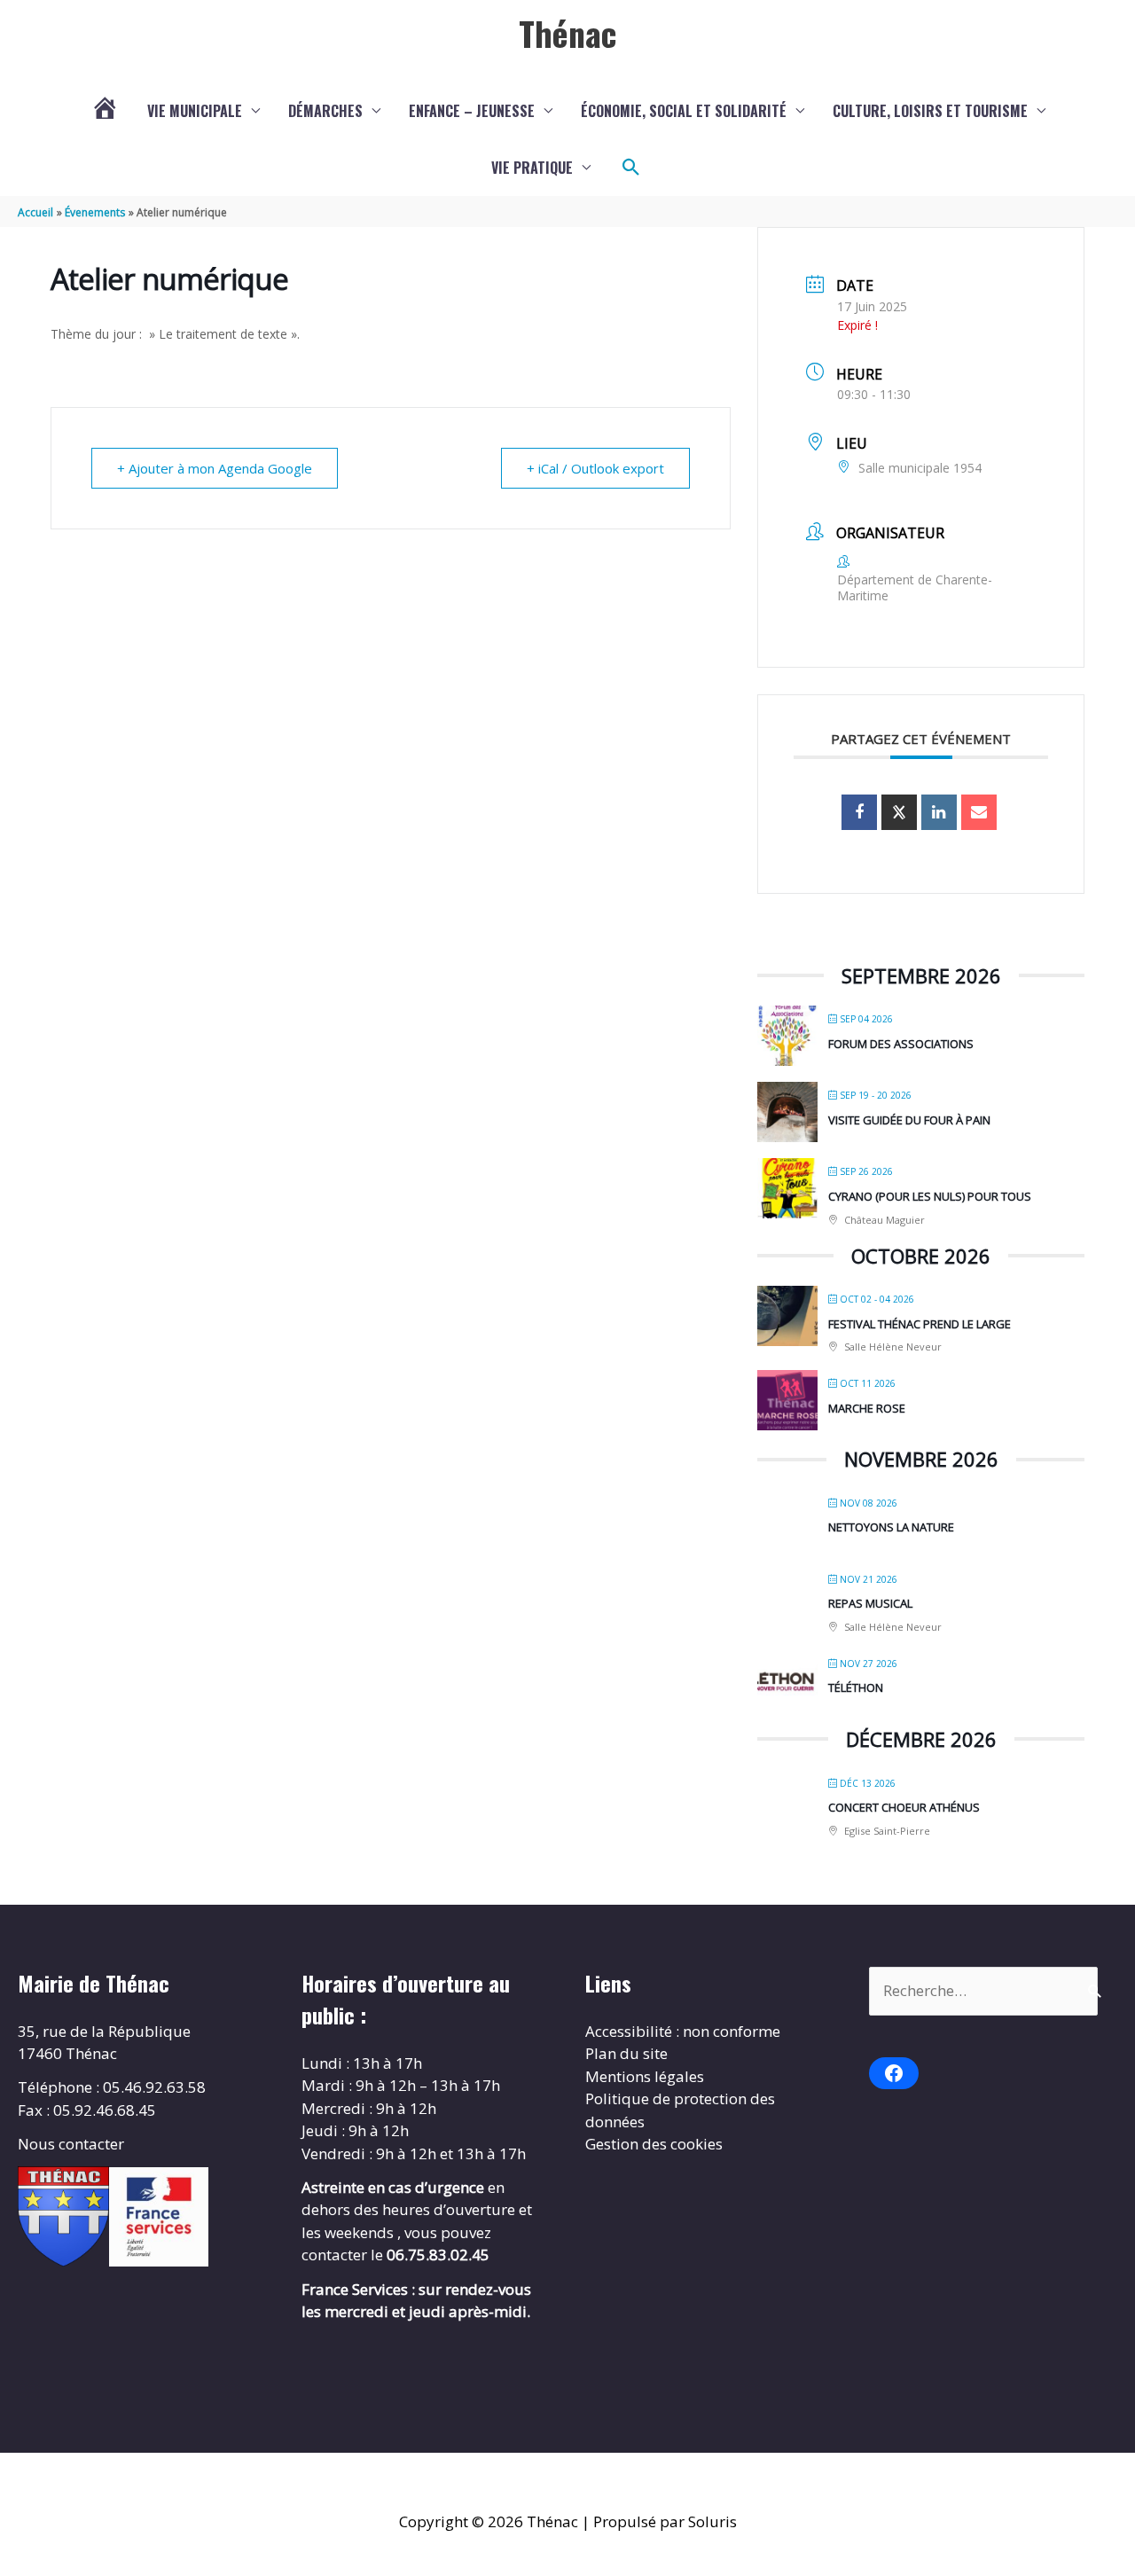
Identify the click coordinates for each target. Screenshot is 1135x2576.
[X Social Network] (899, 812)
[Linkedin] (939, 812)
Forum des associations (901, 1044)
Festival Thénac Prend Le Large (920, 1324)
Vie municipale (195, 111)
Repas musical (870, 1603)
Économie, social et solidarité (684, 111)
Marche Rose (867, 1408)
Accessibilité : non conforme (683, 2031)
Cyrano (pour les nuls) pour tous (930, 1196)
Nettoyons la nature (891, 1527)
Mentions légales (645, 2076)
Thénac (567, 33)
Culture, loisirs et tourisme (930, 111)
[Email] (979, 812)
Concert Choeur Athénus (904, 1807)
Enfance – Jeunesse (472, 111)
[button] (631, 168)
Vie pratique (532, 168)
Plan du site (626, 2053)
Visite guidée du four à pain (909, 1120)
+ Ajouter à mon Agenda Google (215, 468)
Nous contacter (71, 2144)
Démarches (325, 111)
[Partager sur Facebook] (859, 812)
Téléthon (856, 1687)
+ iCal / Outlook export (595, 468)
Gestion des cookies (654, 2144)
